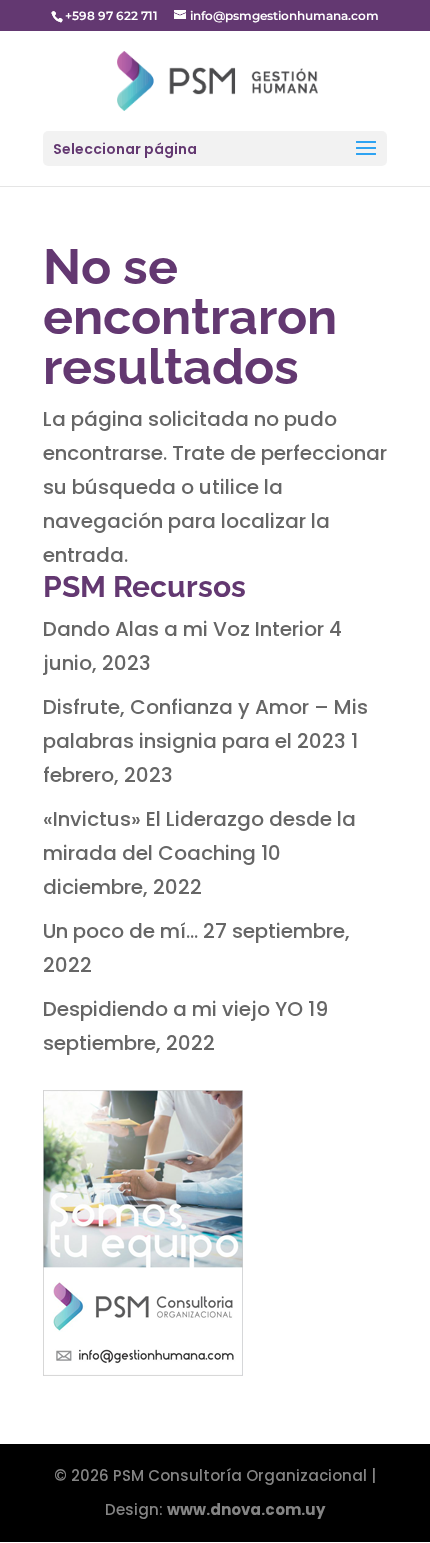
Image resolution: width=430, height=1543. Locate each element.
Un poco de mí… (120, 931)
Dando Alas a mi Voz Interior (183, 629)
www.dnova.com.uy (246, 1509)
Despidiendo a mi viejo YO (173, 1009)
